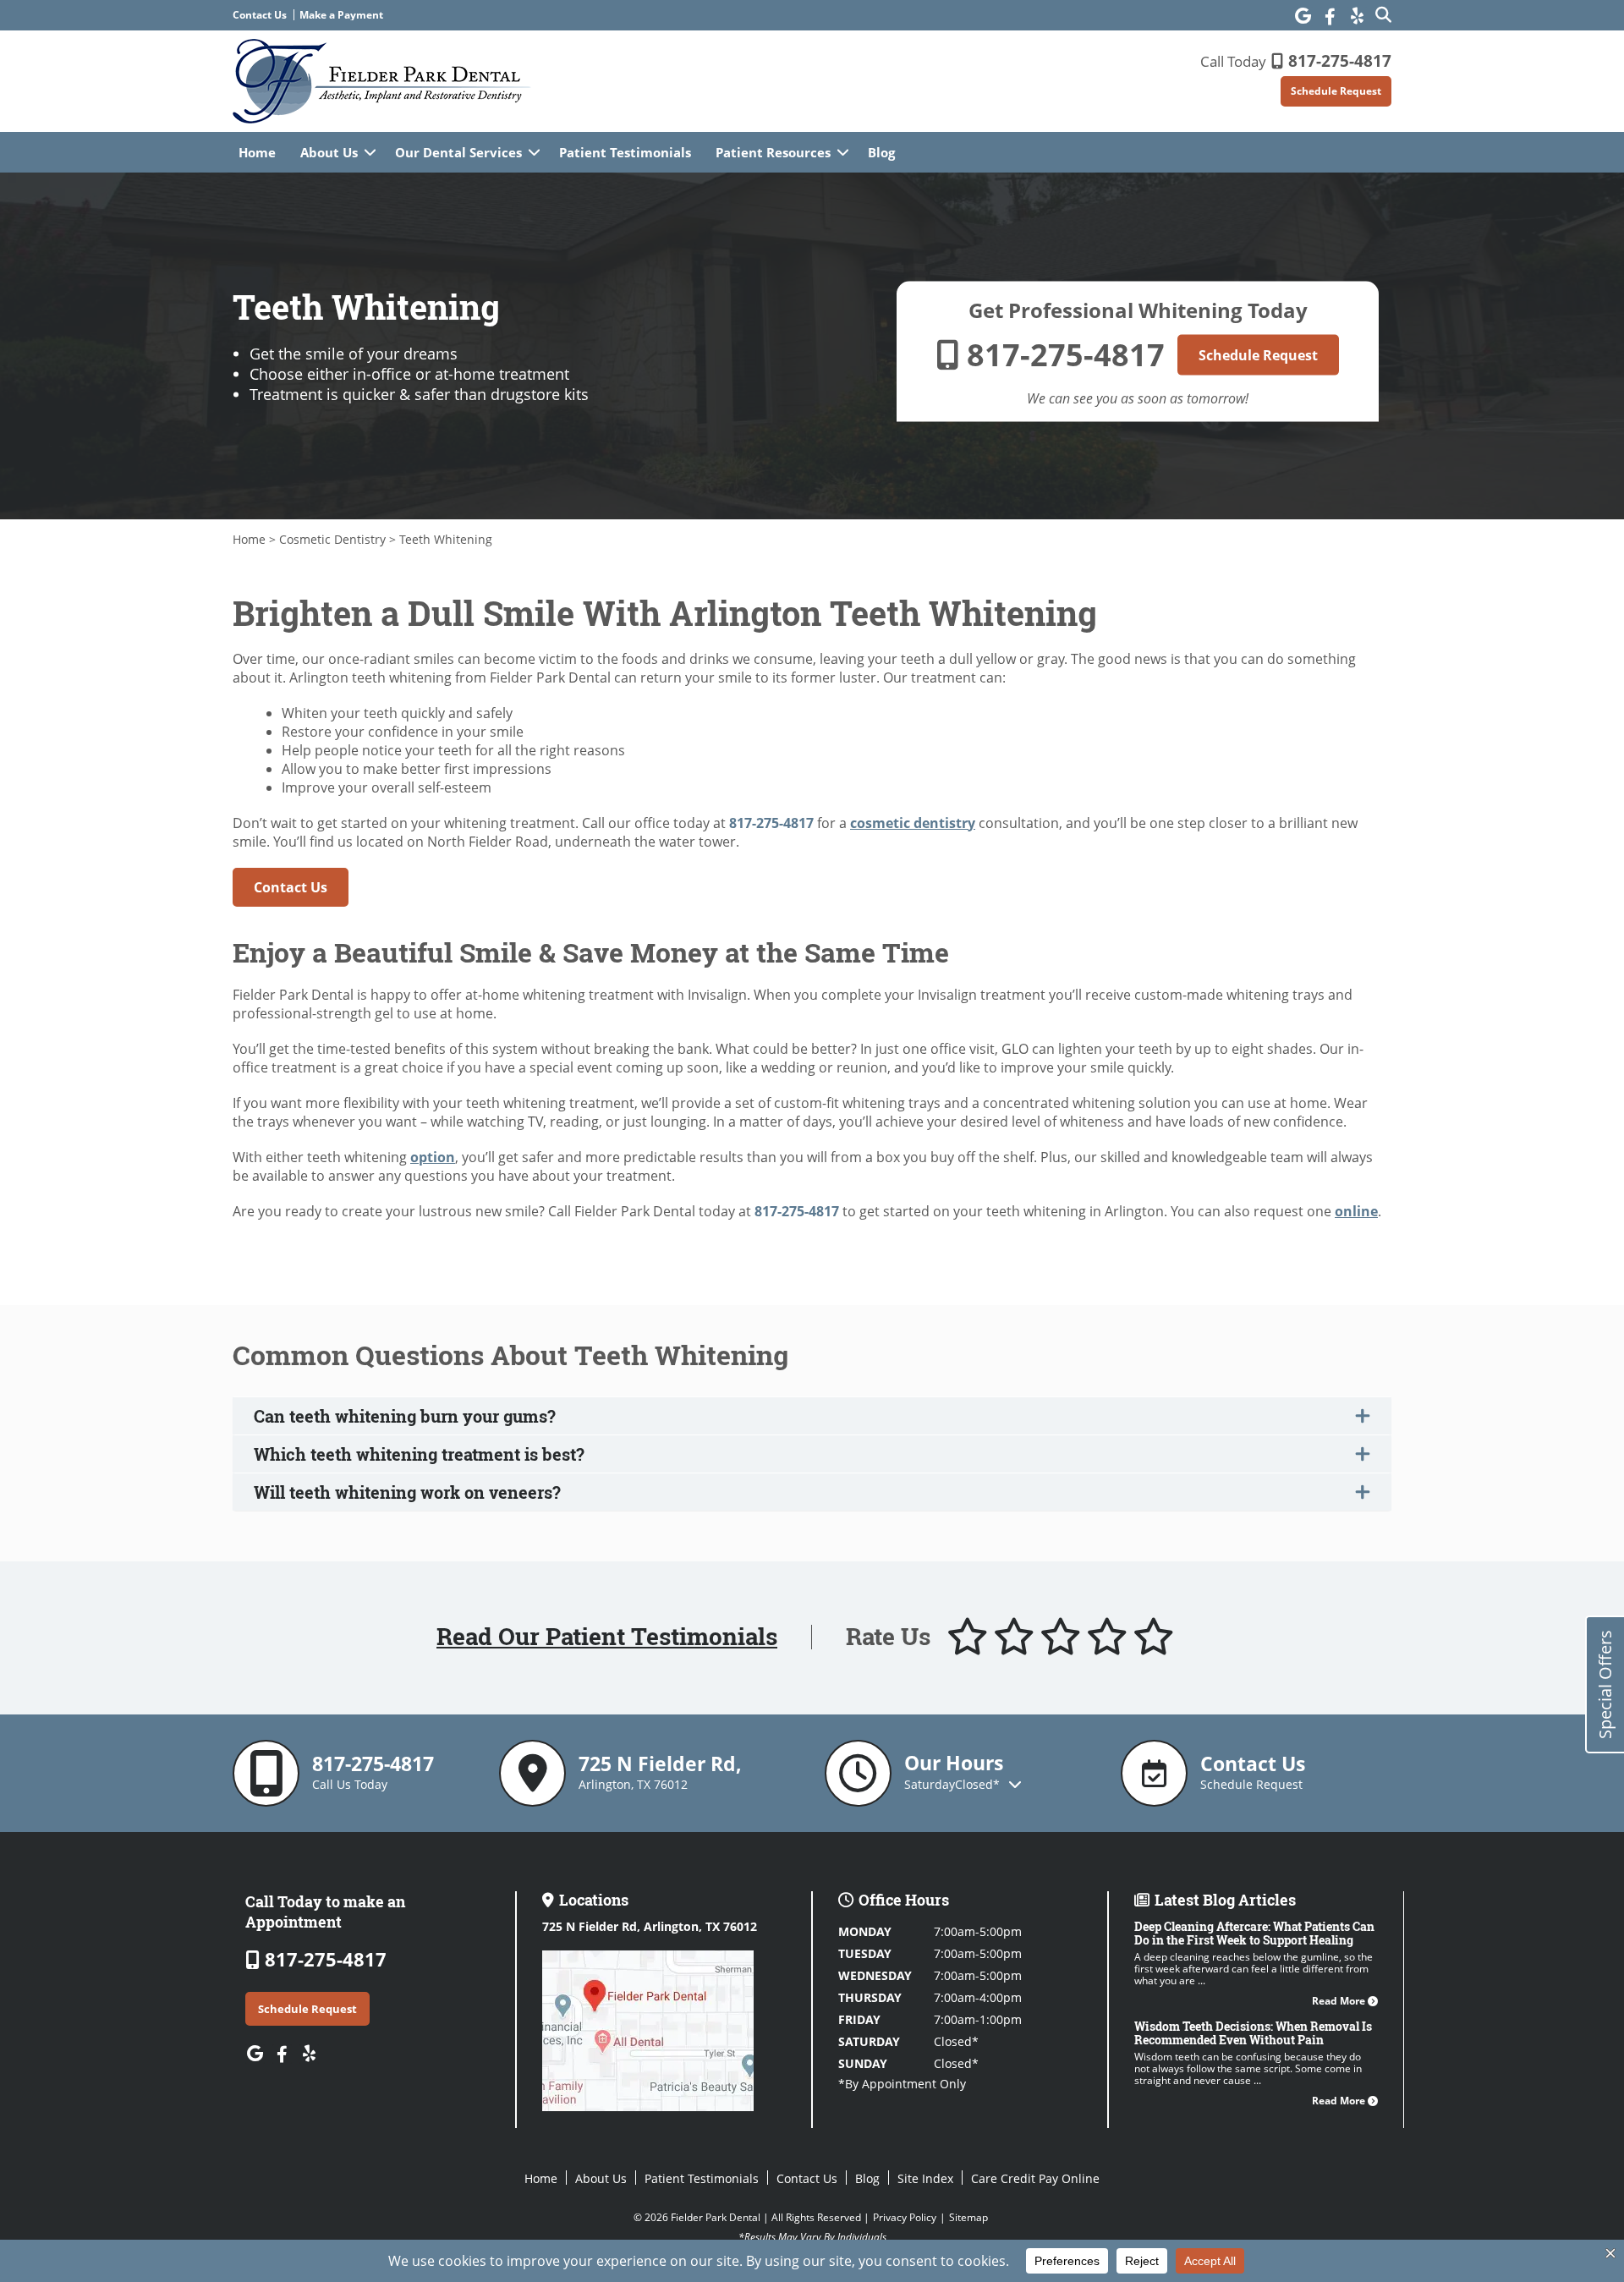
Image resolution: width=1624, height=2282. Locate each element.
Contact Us (260, 15)
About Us (329, 152)
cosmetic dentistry (913, 823)
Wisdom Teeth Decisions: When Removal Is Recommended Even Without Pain (1253, 2033)
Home (257, 152)
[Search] (1383, 14)
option (433, 1157)
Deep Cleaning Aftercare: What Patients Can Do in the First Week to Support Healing (1254, 1933)
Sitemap (968, 2217)
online (1356, 1211)
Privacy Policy (905, 2217)
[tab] (812, 1416)
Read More (1340, 2001)
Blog (881, 152)
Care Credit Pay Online (1035, 2178)
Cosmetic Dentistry (332, 539)
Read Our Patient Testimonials (607, 1637)
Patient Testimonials (625, 152)
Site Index (925, 2178)
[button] (812, 1416)
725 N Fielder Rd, (650, 1926)
